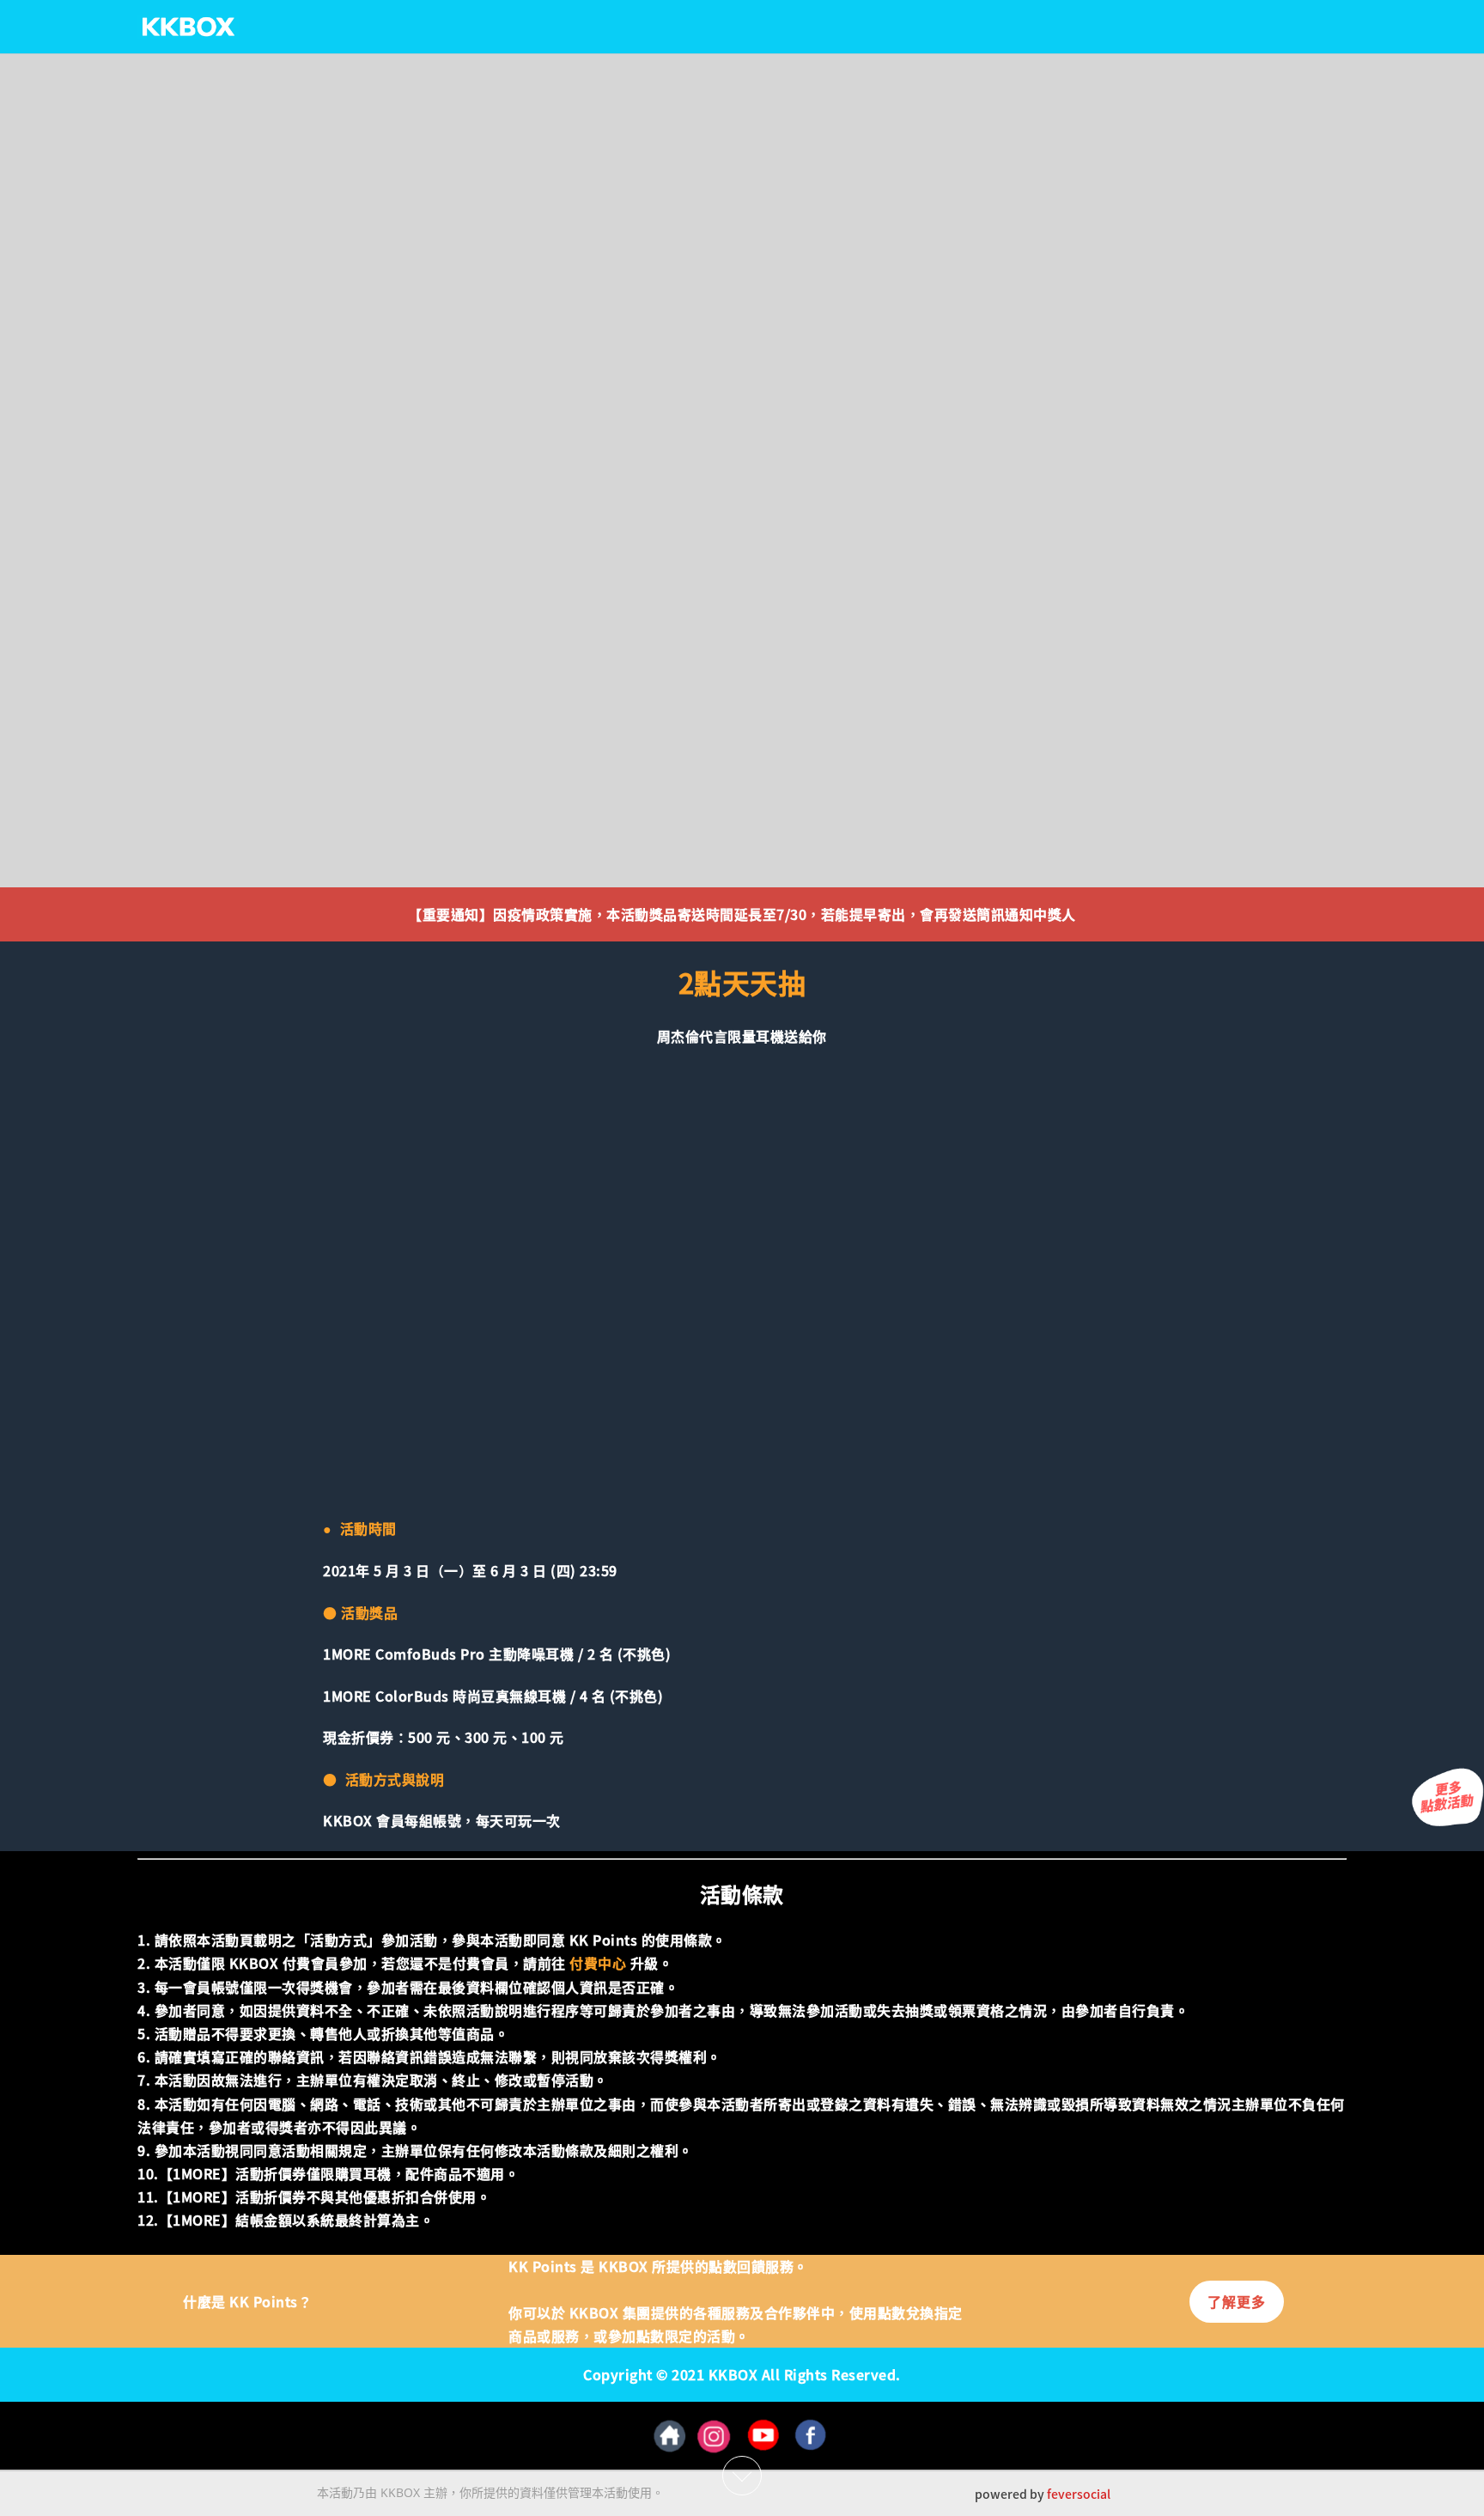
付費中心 (598, 1963)
